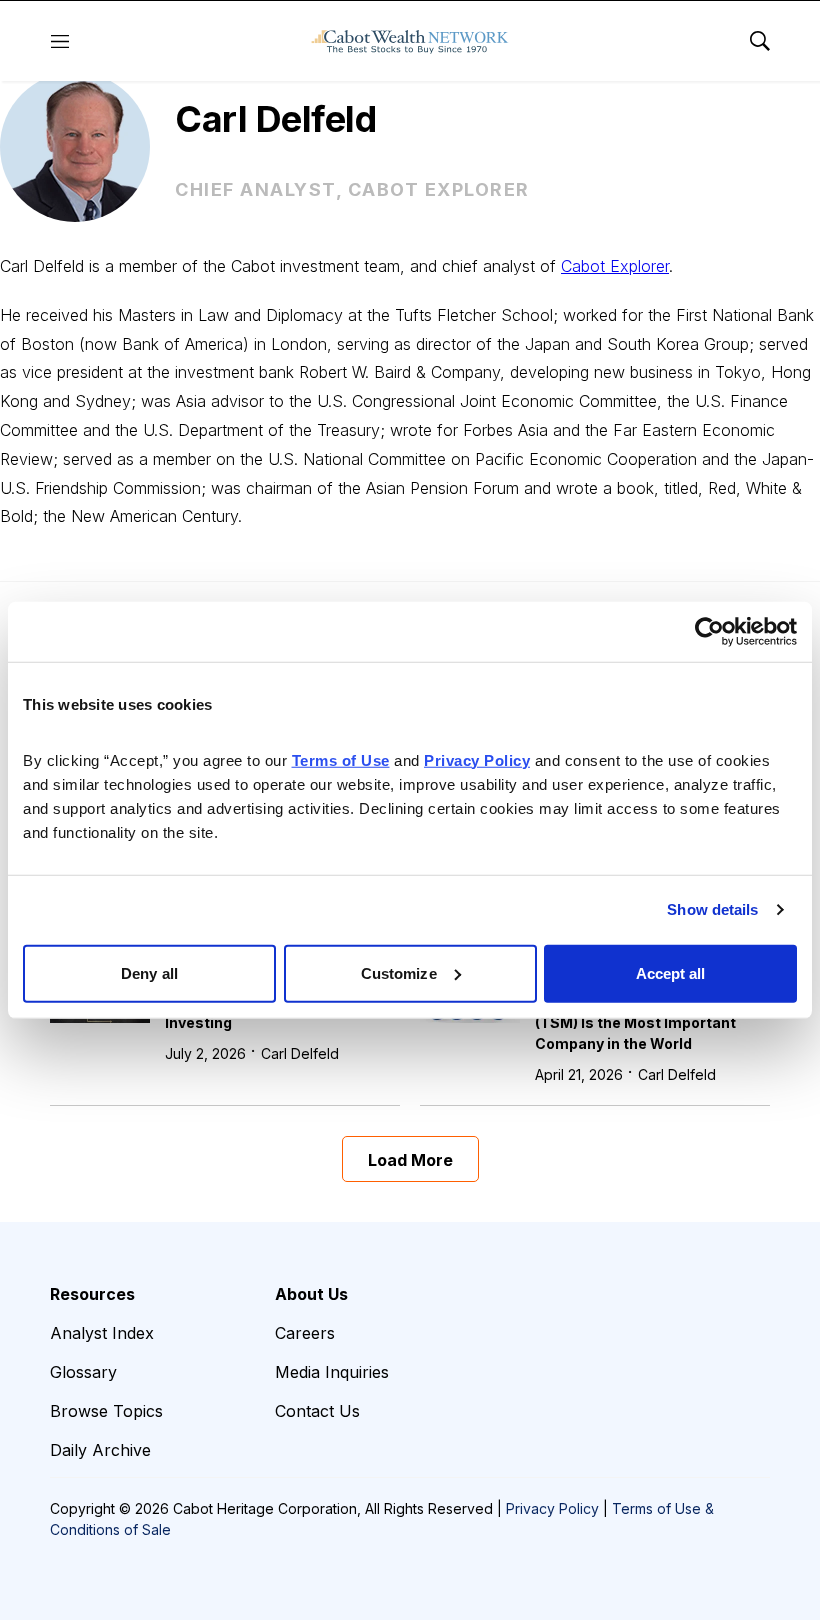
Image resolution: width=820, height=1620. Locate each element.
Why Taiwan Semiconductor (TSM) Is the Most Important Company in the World (636, 1022)
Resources (92, 1294)
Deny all (149, 972)
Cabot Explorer (615, 266)
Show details (712, 909)
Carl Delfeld (300, 1053)
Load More (410, 1160)
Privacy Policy (552, 1508)
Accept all (671, 972)
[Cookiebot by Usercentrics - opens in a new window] (709, 632)
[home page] (410, 41)
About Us (311, 1294)
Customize (399, 972)
